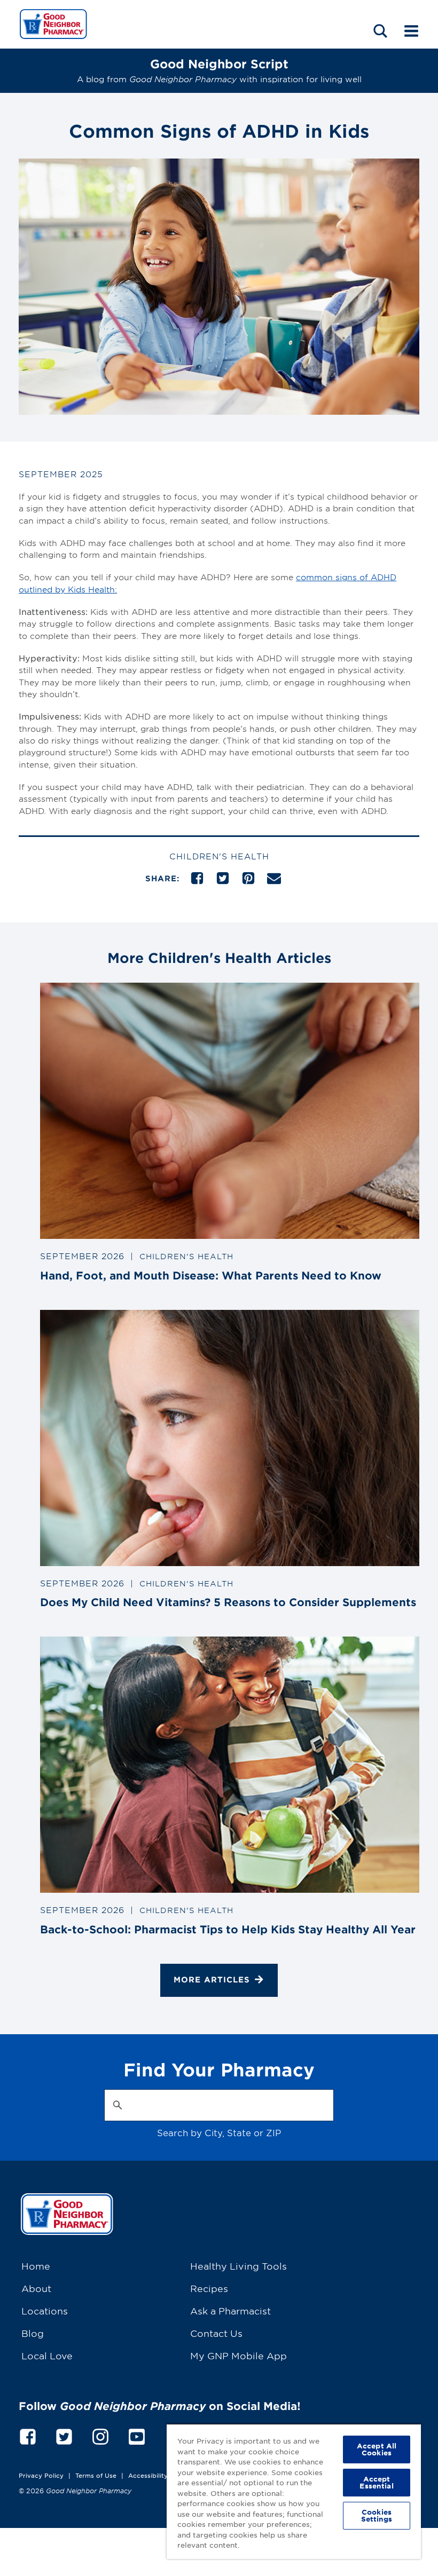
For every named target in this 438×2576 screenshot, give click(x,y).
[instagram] (100, 2435)
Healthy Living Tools (238, 2266)
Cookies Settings (377, 2515)
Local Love (47, 2355)
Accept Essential (376, 2482)
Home (36, 2266)
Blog (33, 2333)
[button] (380, 31)
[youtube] (137, 2435)
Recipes (209, 2288)
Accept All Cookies (377, 2449)
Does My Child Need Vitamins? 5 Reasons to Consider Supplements (228, 1602)
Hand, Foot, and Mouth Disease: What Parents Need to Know (211, 1275)
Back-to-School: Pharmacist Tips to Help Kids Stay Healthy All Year (228, 1929)
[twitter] (64, 2435)
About (36, 2288)
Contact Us (216, 2333)
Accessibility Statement (165, 2475)
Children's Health (219, 856)
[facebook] (28, 2435)
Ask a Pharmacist (230, 2310)
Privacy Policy (41, 2475)
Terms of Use (96, 2475)
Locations (45, 2310)
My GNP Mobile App (238, 2355)
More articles (212, 1980)
